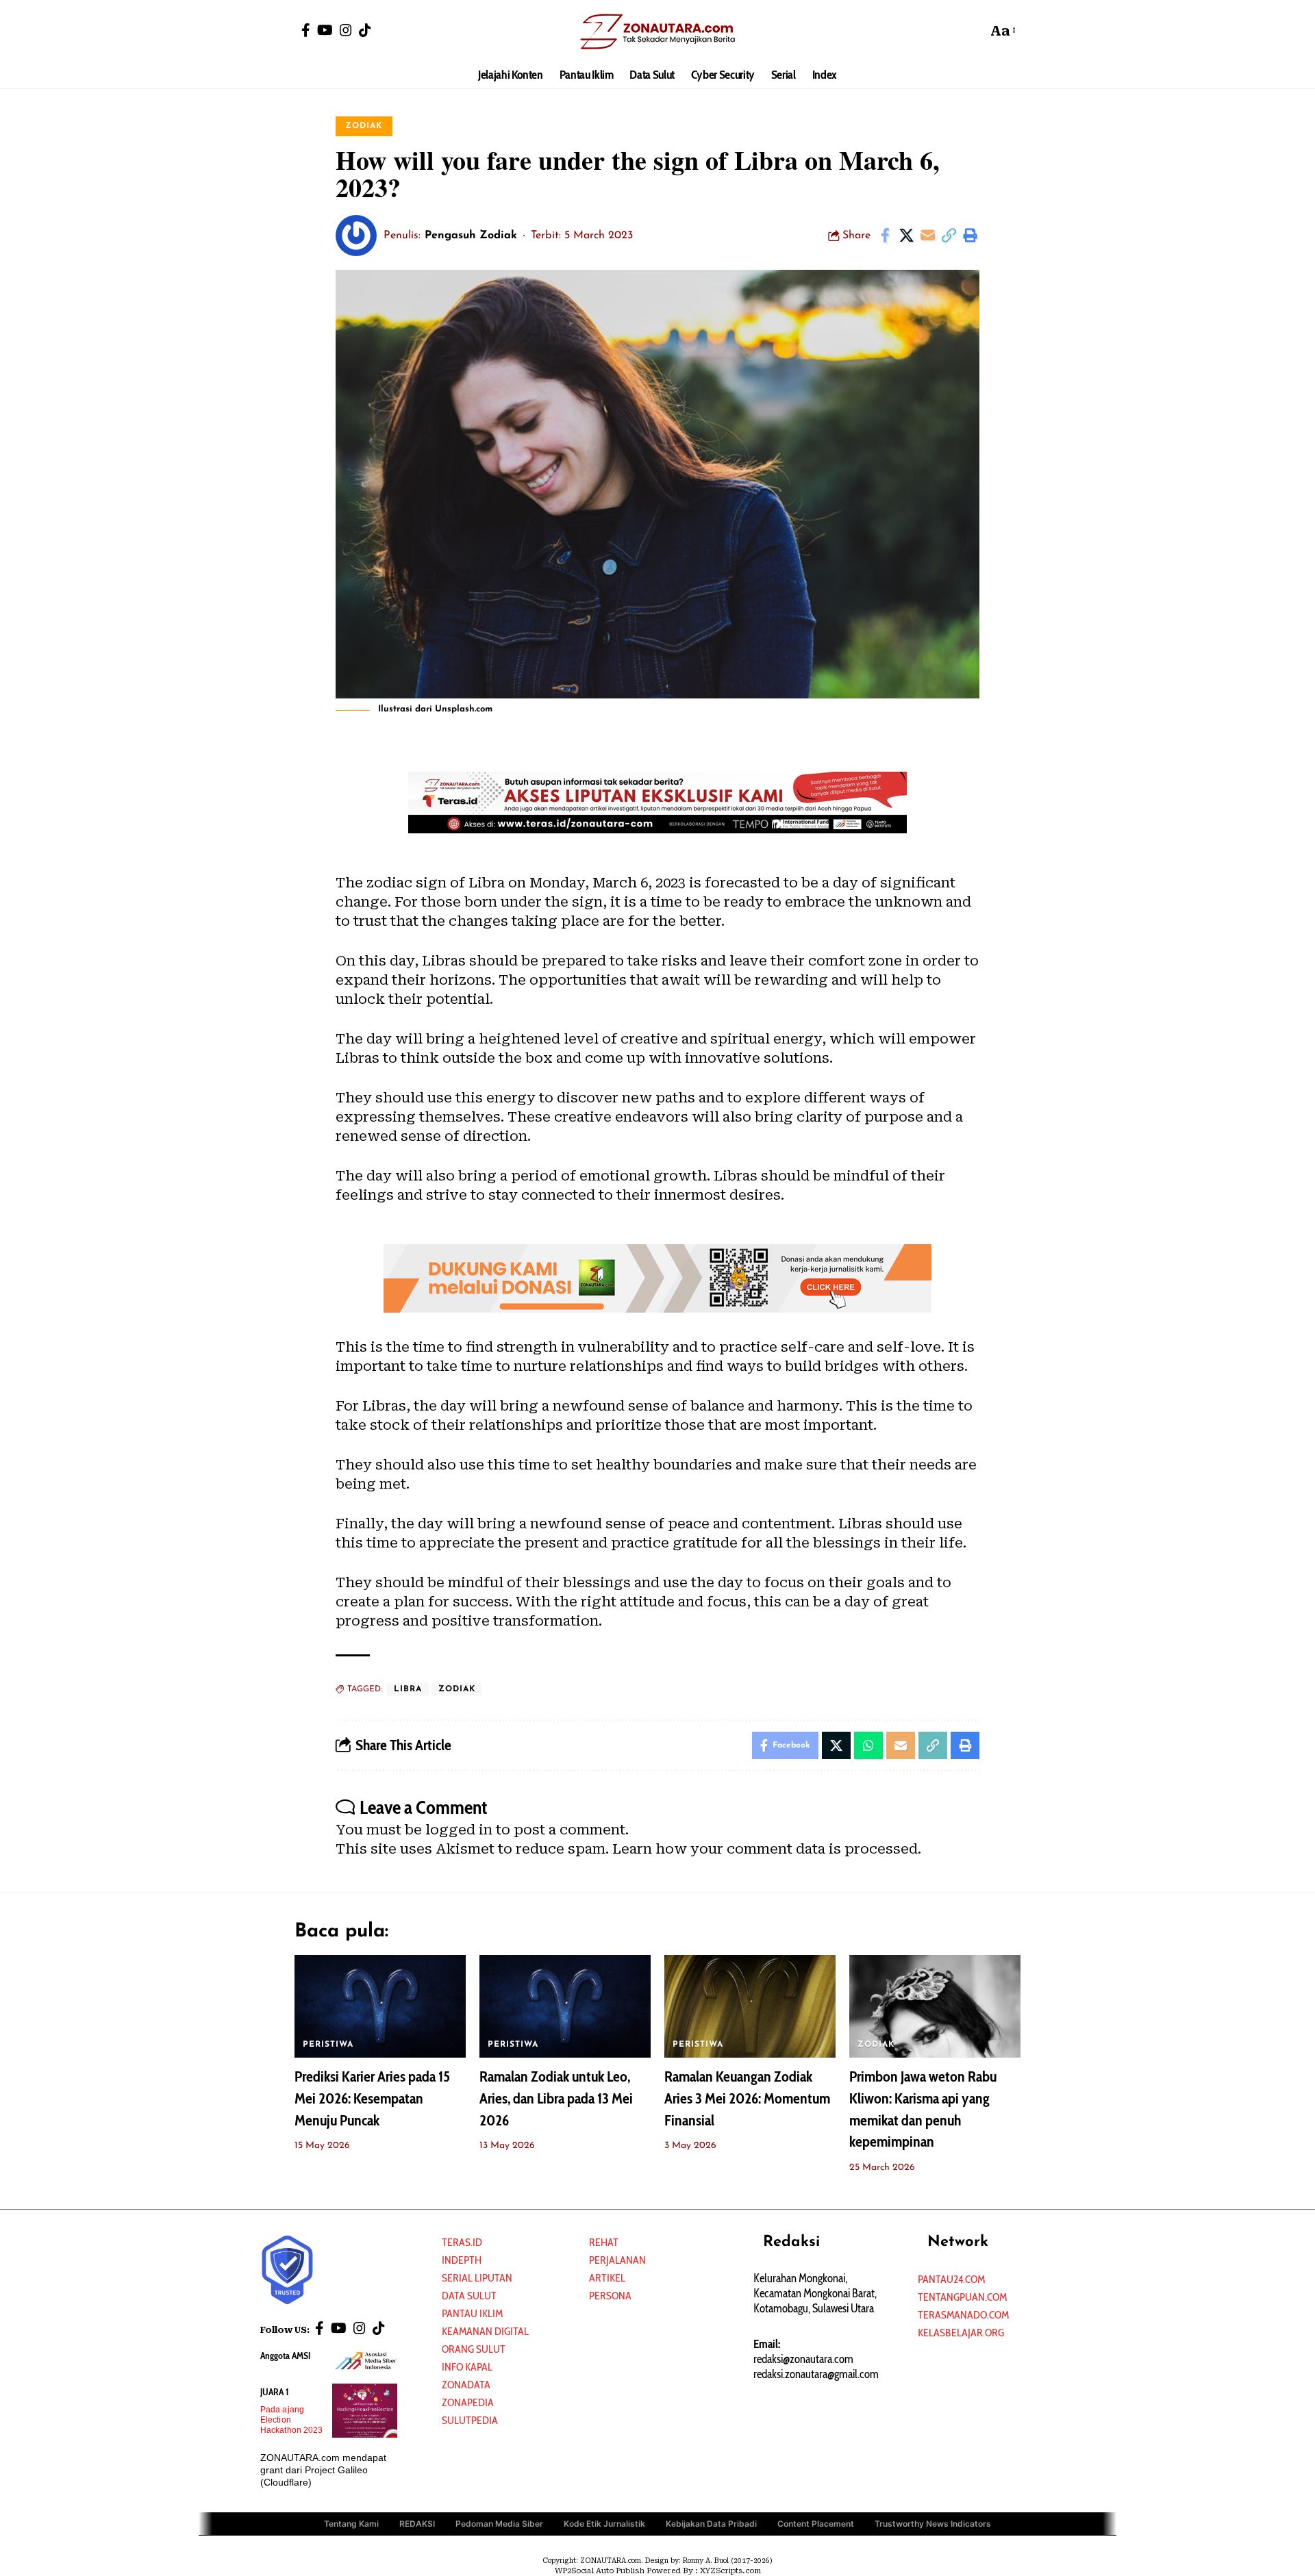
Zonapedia (468, 2402)
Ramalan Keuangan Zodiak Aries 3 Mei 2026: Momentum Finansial (747, 2098)
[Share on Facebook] (885, 236)
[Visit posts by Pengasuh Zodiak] (356, 236)
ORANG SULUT (474, 2349)
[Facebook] (306, 30)
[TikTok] (365, 30)
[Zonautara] (657, 31)
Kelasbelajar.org (961, 2333)
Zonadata (466, 2385)
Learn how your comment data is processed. (767, 1849)
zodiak (457, 1689)
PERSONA (610, 2296)
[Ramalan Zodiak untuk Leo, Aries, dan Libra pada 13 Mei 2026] (565, 2006)
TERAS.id (462, 2242)
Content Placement (816, 2524)
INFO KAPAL (467, 2367)
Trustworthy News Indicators (933, 2524)
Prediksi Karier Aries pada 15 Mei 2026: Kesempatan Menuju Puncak (372, 2098)
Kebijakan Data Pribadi (711, 2524)
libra (408, 1689)
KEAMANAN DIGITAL (485, 2331)
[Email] (927, 236)
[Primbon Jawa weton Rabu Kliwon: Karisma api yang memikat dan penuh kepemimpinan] (935, 2006)
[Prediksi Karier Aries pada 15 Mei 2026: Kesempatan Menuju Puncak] (380, 2006)
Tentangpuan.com (962, 2297)
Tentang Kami (351, 2524)
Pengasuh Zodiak (471, 236)
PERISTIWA (328, 2045)
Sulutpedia (470, 2420)
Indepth (462, 2260)
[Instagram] (346, 30)
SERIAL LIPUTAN (477, 2278)
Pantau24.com (951, 2279)
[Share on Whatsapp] (868, 1745)
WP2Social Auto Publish (600, 2571)
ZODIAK (364, 126)
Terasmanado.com (963, 2315)
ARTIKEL (607, 2278)
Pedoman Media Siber (499, 2524)
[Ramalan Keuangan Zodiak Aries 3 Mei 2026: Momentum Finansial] (750, 2006)
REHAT (604, 2242)
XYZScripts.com (730, 2571)
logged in (459, 1830)
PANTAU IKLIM (472, 2313)
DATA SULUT (469, 2296)
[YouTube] (325, 30)
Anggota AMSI (285, 2356)
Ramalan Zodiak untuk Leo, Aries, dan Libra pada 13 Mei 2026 (556, 2098)
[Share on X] (906, 236)
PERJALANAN (617, 2260)
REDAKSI (417, 2524)
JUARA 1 (275, 2392)
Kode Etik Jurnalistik (604, 2524)
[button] (973, 31)
